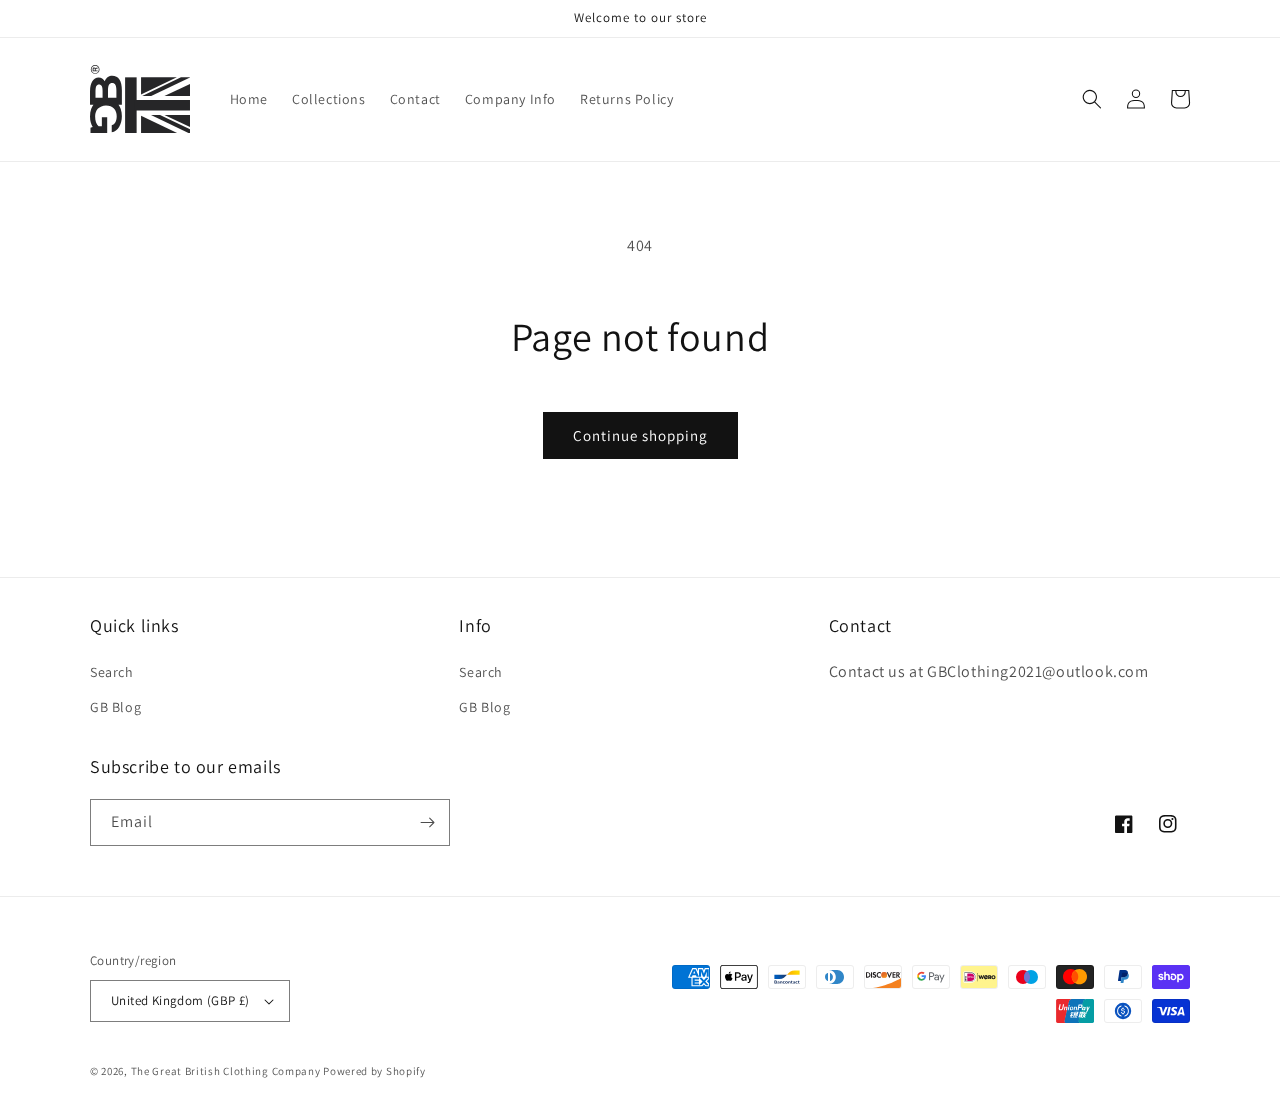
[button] (1092, 99)
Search (112, 672)
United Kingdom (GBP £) (180, 1000)
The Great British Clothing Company (226, 1071)
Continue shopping (640, 435)
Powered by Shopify (374, 1071)
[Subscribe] (427, 822)
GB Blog (115, 707)
